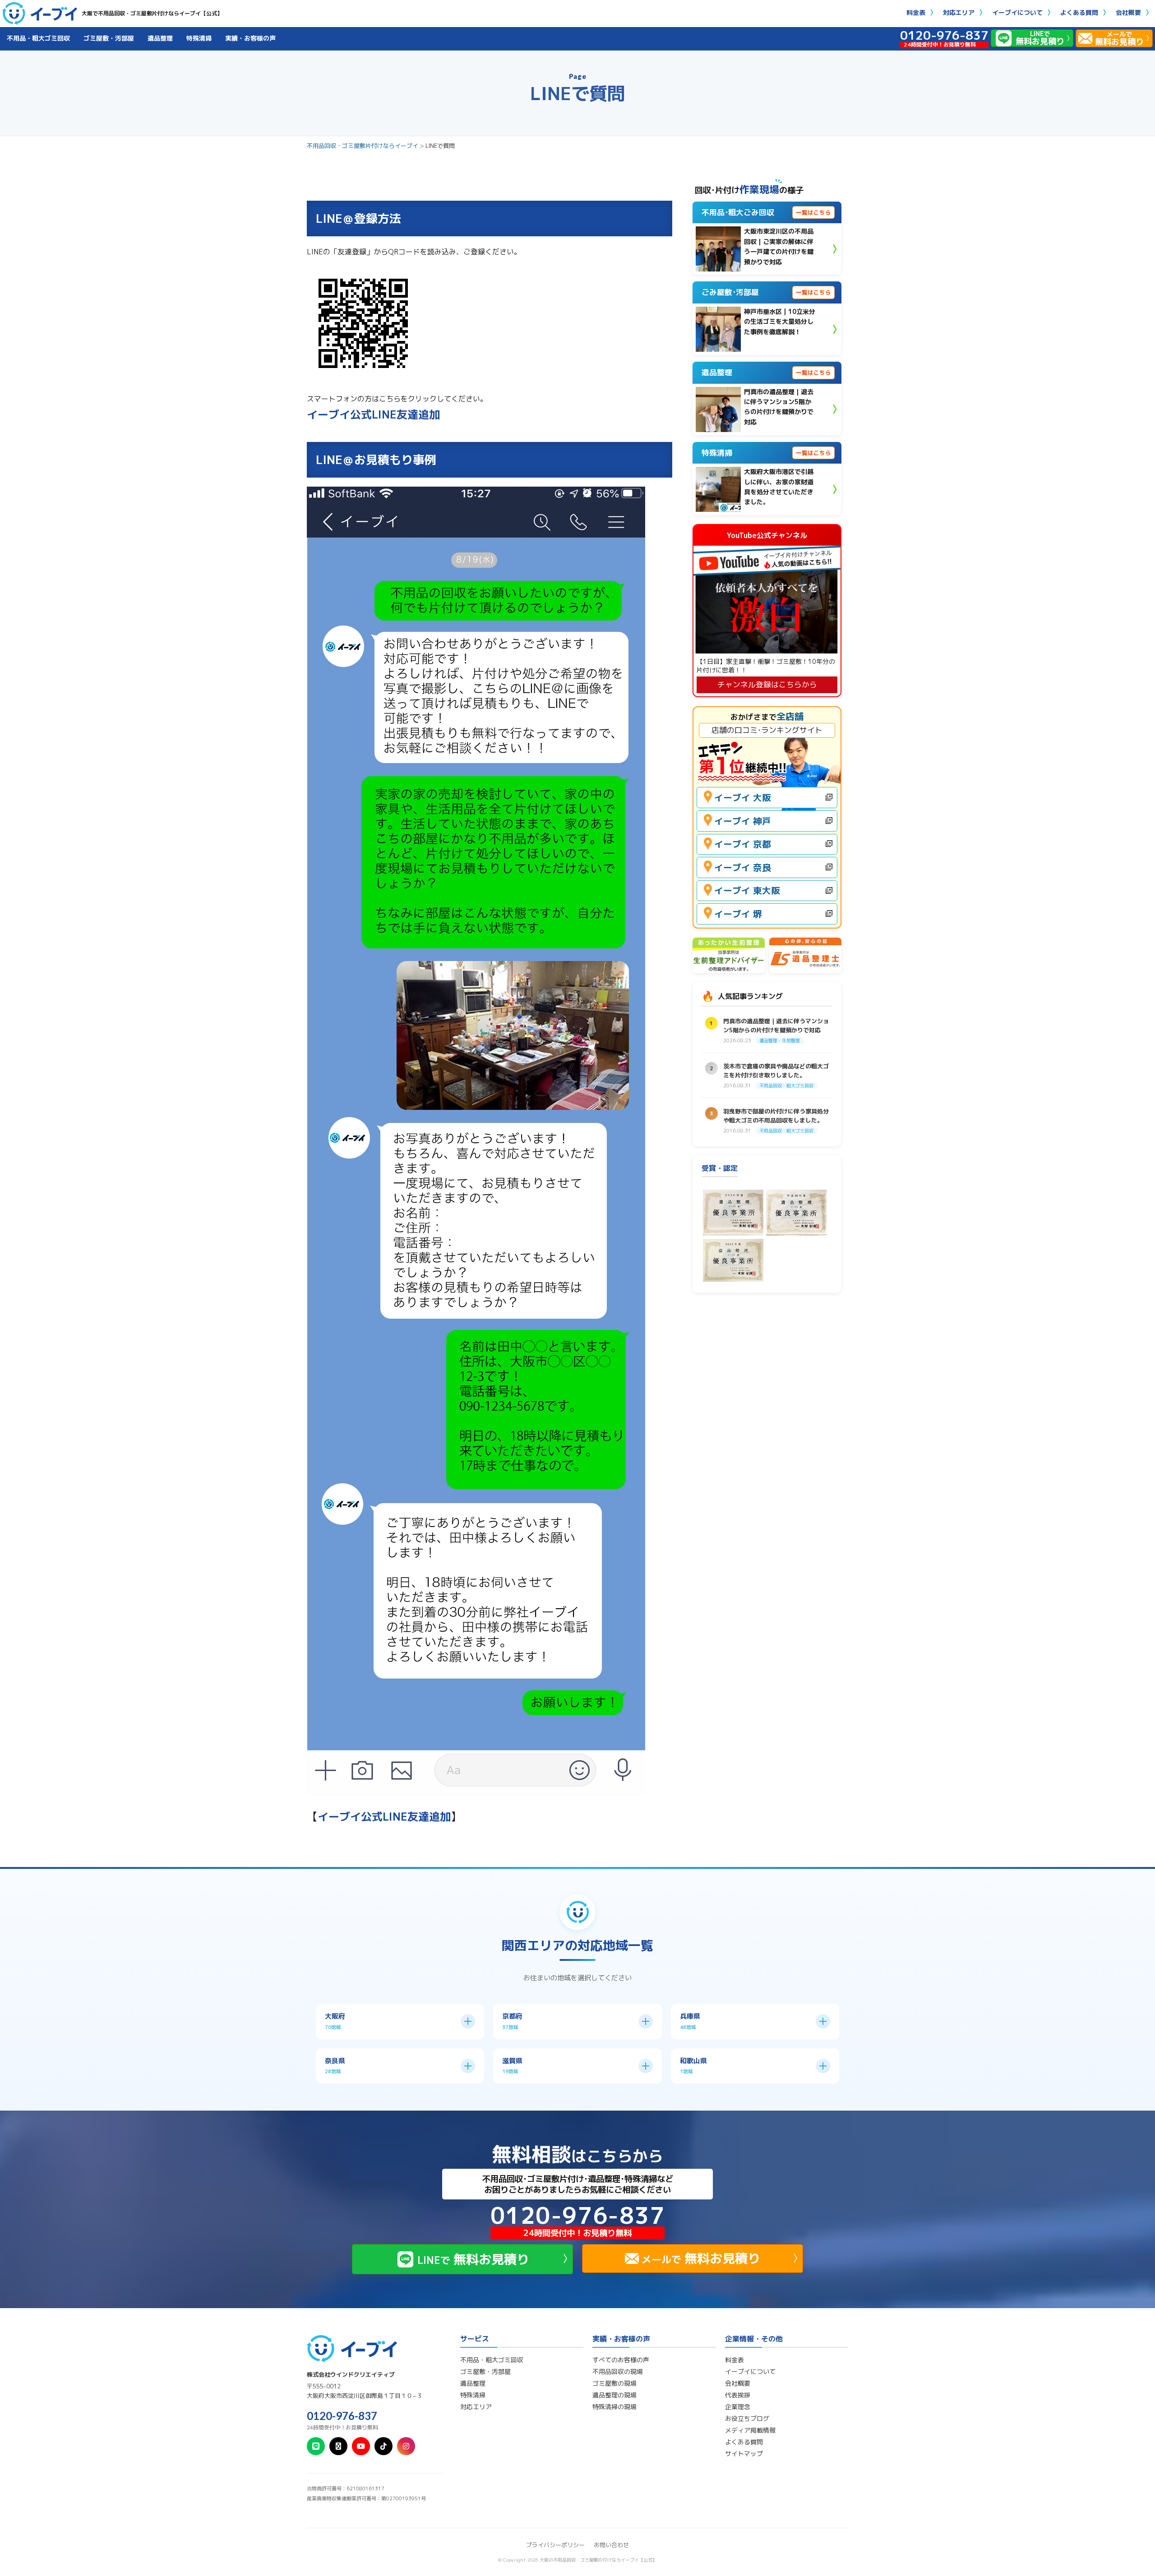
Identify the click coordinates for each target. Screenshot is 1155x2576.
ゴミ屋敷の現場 (614, 2383)
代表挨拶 (738, 2395)
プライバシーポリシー (555, 2545)
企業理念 (738, 2407)
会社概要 (1128, 12)
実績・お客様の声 (250, 38)
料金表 (916, 12)
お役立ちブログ (747, 2419)
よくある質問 (1079, 12)
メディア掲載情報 (750, 2430)
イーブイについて (1017, 12)
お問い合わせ (611, 2545)
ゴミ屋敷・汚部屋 (109, 38)
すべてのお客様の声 (621, 2360)
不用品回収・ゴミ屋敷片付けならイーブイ (363, 146)
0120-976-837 (342, 2416)
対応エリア (959, 12)
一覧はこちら (813, 212)
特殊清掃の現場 (614, 2407)
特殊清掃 (199, 38)
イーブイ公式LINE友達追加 (373, 414)
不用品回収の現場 (618, 2372)
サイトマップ (744, 2454)
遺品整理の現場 (614, 2395)
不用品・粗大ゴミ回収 (38, 38)
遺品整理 (160, 38)
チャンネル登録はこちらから (767, 684)
